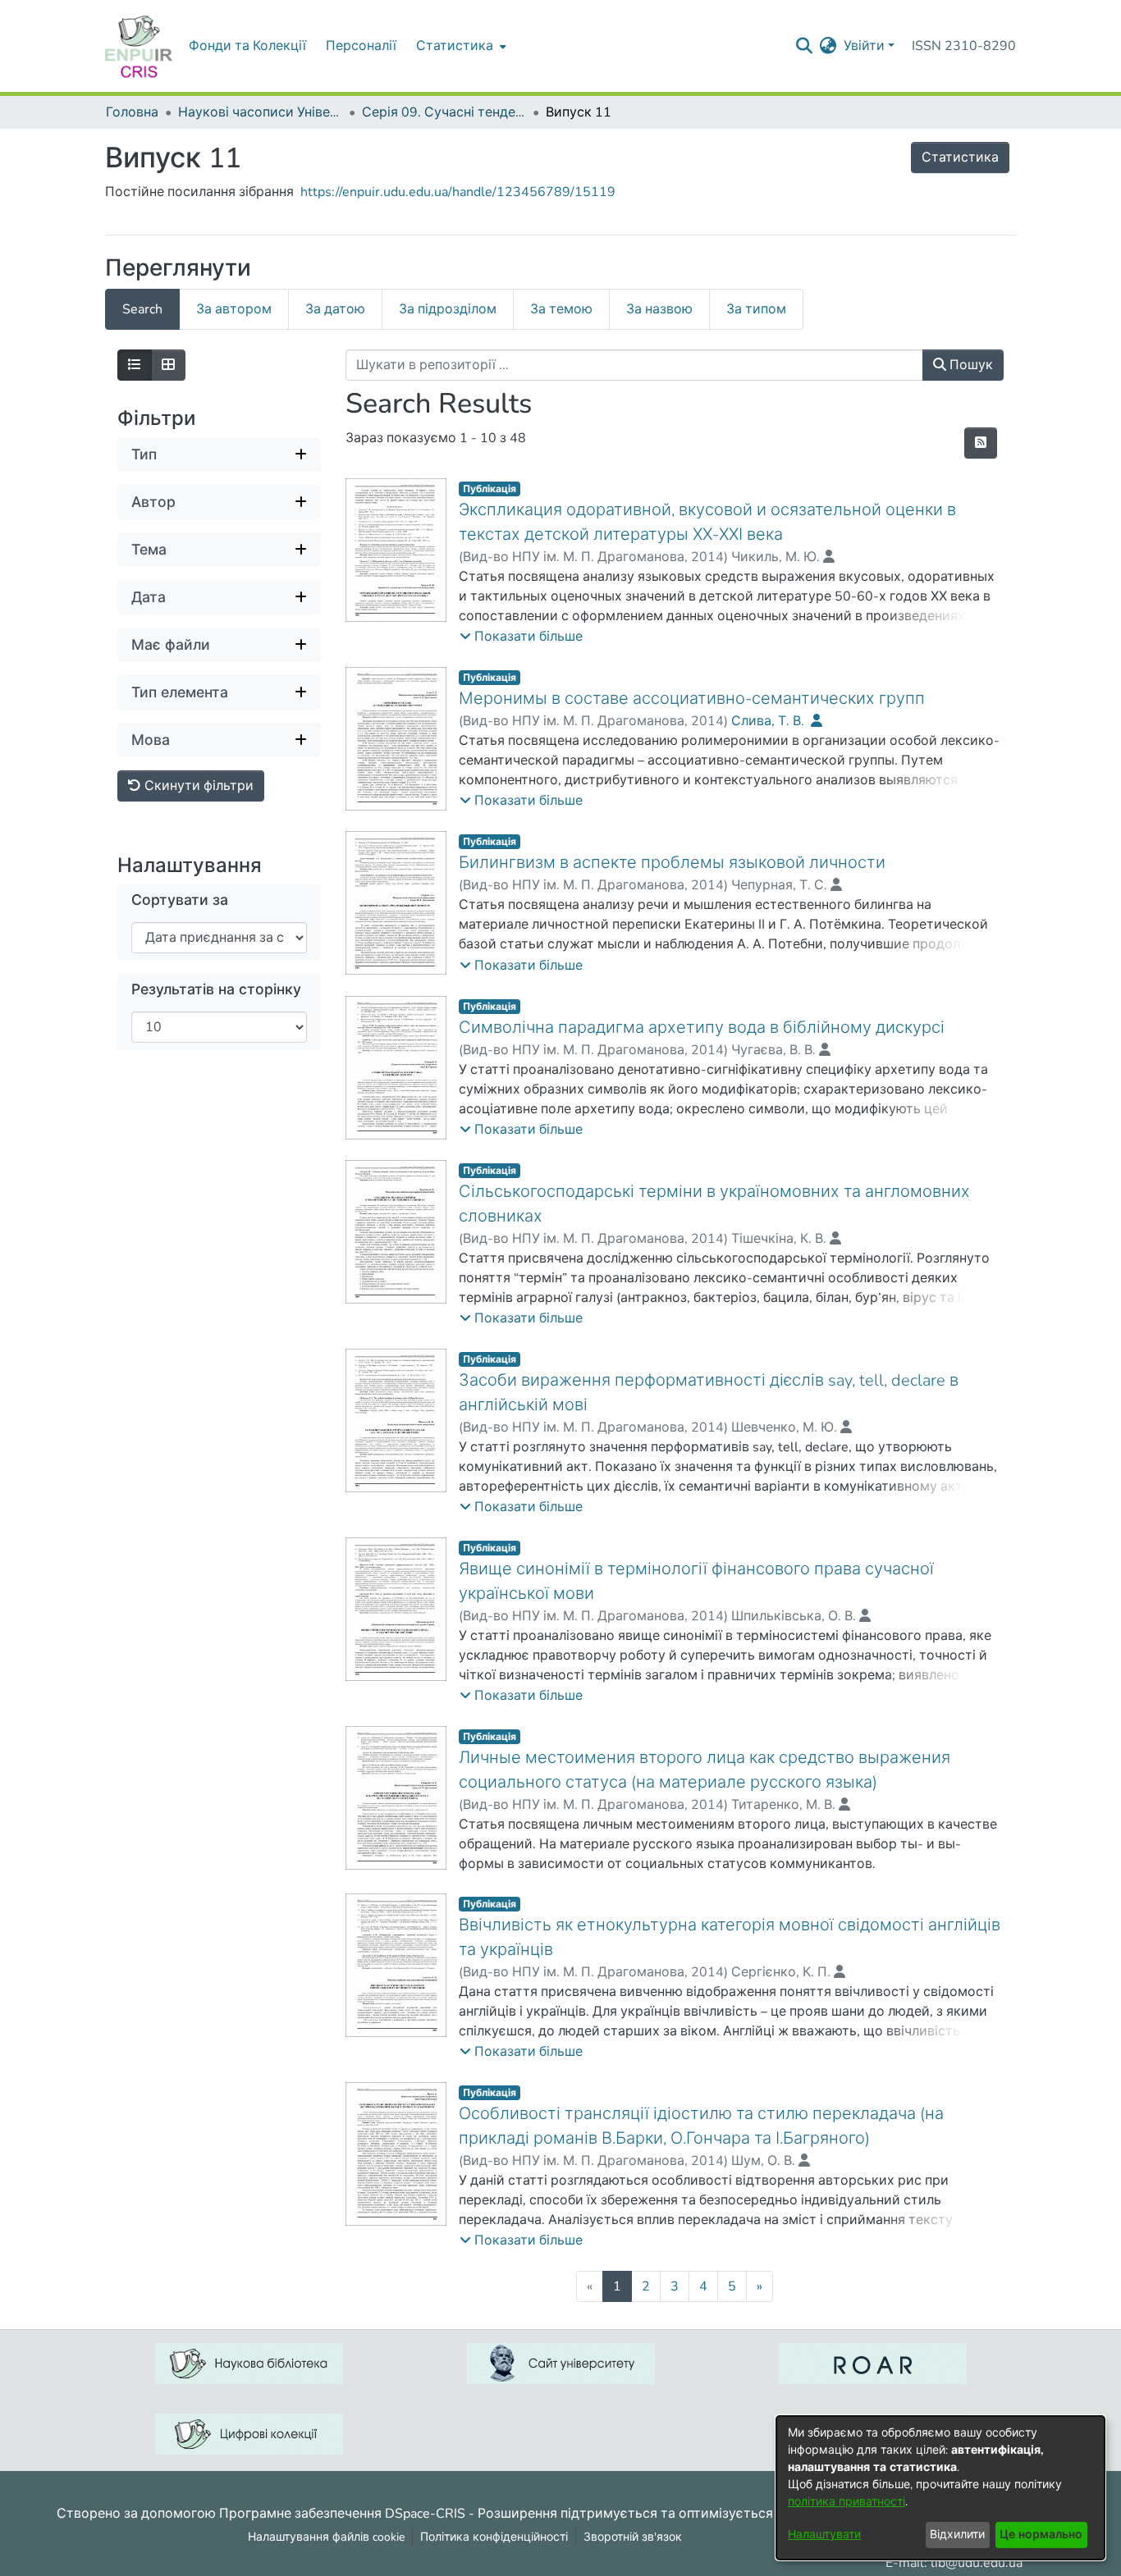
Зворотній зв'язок (633, 2537)
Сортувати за (180, 900)
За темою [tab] (561, 309)
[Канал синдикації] (981, 443)
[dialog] (940, 2488)
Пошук (970, 365)
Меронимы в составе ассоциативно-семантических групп (692, 699)
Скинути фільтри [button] (197, 786)
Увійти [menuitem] (864, 46)
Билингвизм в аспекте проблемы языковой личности (672, 863)
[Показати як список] (135, 365)
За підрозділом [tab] (448, 309)
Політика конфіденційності (494, 2537)
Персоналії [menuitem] (361, 46)
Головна (132, 112)
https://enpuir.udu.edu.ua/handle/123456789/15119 (458, 192)
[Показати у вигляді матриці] (168, 365)
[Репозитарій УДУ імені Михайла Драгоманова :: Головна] (139, 46)
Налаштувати (824, 2535)
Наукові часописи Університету (260, 112)
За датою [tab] (335, 309)
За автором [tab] (234, 309)
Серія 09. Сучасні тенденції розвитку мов (444, 112)
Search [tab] (142, 309)
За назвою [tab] (659, 309)
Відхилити (957, 2535)
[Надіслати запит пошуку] (805, 46)
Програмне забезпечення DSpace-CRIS (342, 2513)
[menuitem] (460, 46)
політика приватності (846, 2502)
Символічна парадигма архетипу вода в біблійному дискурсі (702, 1028)
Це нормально (1041, 2535)
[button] (521, 637)
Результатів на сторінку (216, 990)
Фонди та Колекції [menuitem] (247, 46)
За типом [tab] (756, 309)
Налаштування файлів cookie (326, 2537)
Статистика (960, 158)
